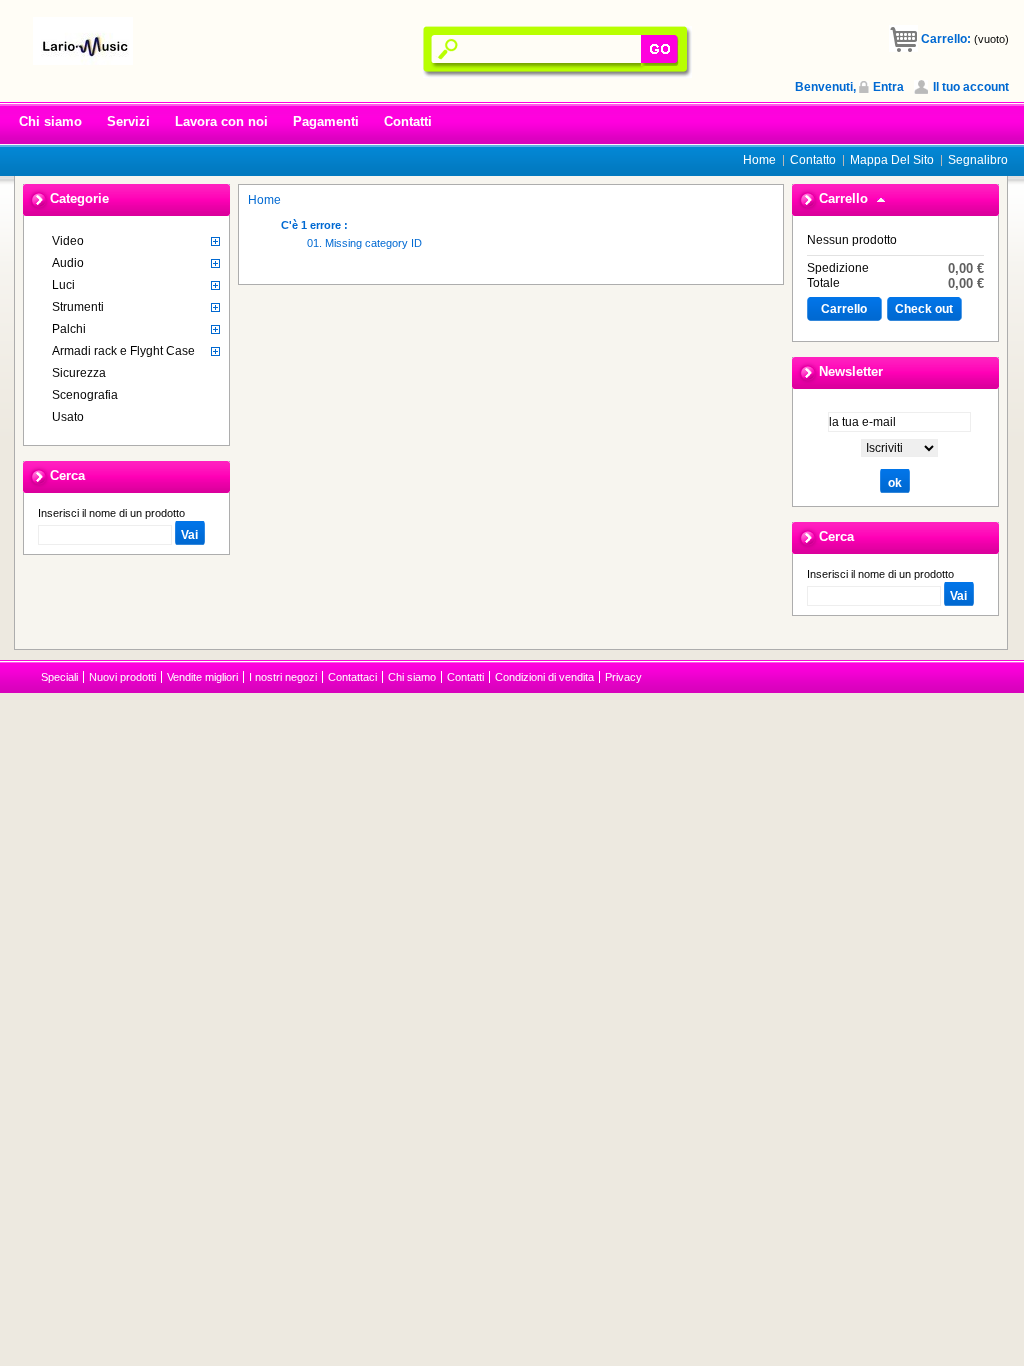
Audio (68, 263)
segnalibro (978, 160)
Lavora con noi (221, 121)
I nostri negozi (283, 677)
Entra (888, 87)
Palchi (69, 329)
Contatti (408, 121)
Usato (68, 417)
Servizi (128, 121)
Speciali (59, 677)
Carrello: (946, 39)
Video (68, 241)
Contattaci (352, 677)
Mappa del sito (892, 160)
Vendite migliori (202, 677)
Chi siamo (50, 121)
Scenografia (85, 395)
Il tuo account (971, 87)
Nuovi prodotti (122, 677)
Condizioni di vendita (544, 677)
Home (759, 160)
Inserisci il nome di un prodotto (111, 513)
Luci (63, 285)
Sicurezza (79, 373)
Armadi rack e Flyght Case (123, 351)
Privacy (623, 677)
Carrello (843, 198)
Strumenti (78, 307)
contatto (813, 160)
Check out (924, 309)
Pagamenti (326, 121)
